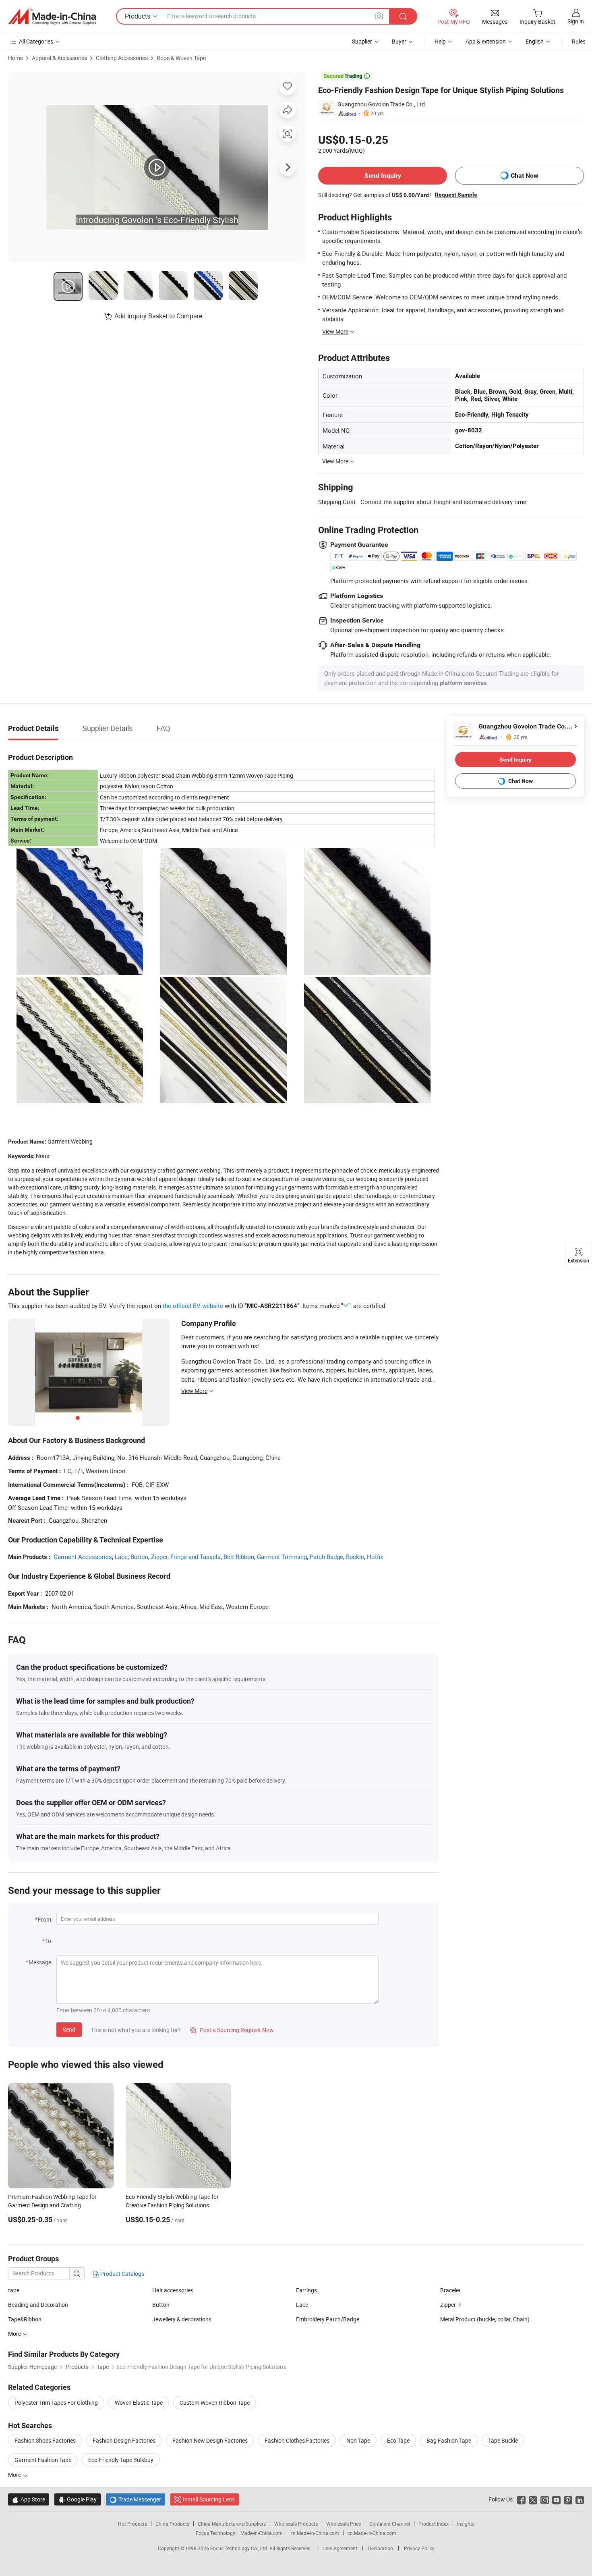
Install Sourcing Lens (209, 2499)
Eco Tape (398, 2440)
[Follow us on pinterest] (568, 2499)
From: (45, 1919)
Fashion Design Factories (124, 2440)
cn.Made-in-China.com (372, 2533)
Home (16, 58)
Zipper (159, 1557)
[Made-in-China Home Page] (52, 17)
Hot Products (132, 2524)
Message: (40, 1962)
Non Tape (358, 2440)
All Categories (36, 41)
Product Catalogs (122, 2274)
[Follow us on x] (533, 2499)
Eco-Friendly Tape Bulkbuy (121, 2460)
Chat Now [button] (525, 175)
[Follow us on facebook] (521, 2499)
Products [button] (138, 16)
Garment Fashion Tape (43, 2460)
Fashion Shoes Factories (45, 2440)
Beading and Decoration (38, 2305)
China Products (172, 2524)
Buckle (355, 1557)
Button (139, 1557)
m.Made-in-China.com (315, 2533)
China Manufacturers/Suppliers (232, 2524)
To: (49, 1941)
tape (14, 2290)
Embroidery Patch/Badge (328, 2319)
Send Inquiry (383, 175)
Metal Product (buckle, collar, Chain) (485, 2319)
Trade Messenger (136, 2499)
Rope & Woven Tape (181, 58)
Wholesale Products (296, 2524)
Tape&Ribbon (25, 2319)
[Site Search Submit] (403, 16)
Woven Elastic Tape (139, 2403)
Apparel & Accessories (59, 58)
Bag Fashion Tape (449, 2440)
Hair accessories (173, 2290)
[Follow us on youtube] (556, 2499)
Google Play (78, 2499)
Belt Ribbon (239, 1557)
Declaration (381, 2548)
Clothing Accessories (122, 58)
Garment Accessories (83, 1557)
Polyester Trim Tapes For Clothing (56, 2403)
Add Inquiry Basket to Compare (158, 316)
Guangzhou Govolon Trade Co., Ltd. (382, 104)
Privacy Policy (419, 2548)
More (15, 2475)
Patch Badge (326, 1557)
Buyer (399, 41)
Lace (121, 1557)
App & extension (486, 41)
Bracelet (450, 2290)
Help (440, 41)
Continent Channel (390, 2524)
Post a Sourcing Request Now (232, 2030)
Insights (466, 2524)
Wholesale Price (344, 2524)
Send (69, 2029)
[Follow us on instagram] (545, 2499)
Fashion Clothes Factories (297, 2440)
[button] (379, 16)
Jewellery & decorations (182, 2319)
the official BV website (193, 1306)
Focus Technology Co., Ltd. (240, 2548)
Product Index (434, 2524)
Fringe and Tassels (196, 1557)
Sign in (576, 21)
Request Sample (456, 195)
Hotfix (375, 1557)
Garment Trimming (282, 1557)
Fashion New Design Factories (210, 2440)
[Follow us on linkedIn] (580, 2499)
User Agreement (340, 2548)
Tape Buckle (503, 2440)
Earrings (306, 2290)
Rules (579, 41)
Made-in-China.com (262, 2533)
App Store (29, 2499)
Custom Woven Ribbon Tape (215, 2403)
